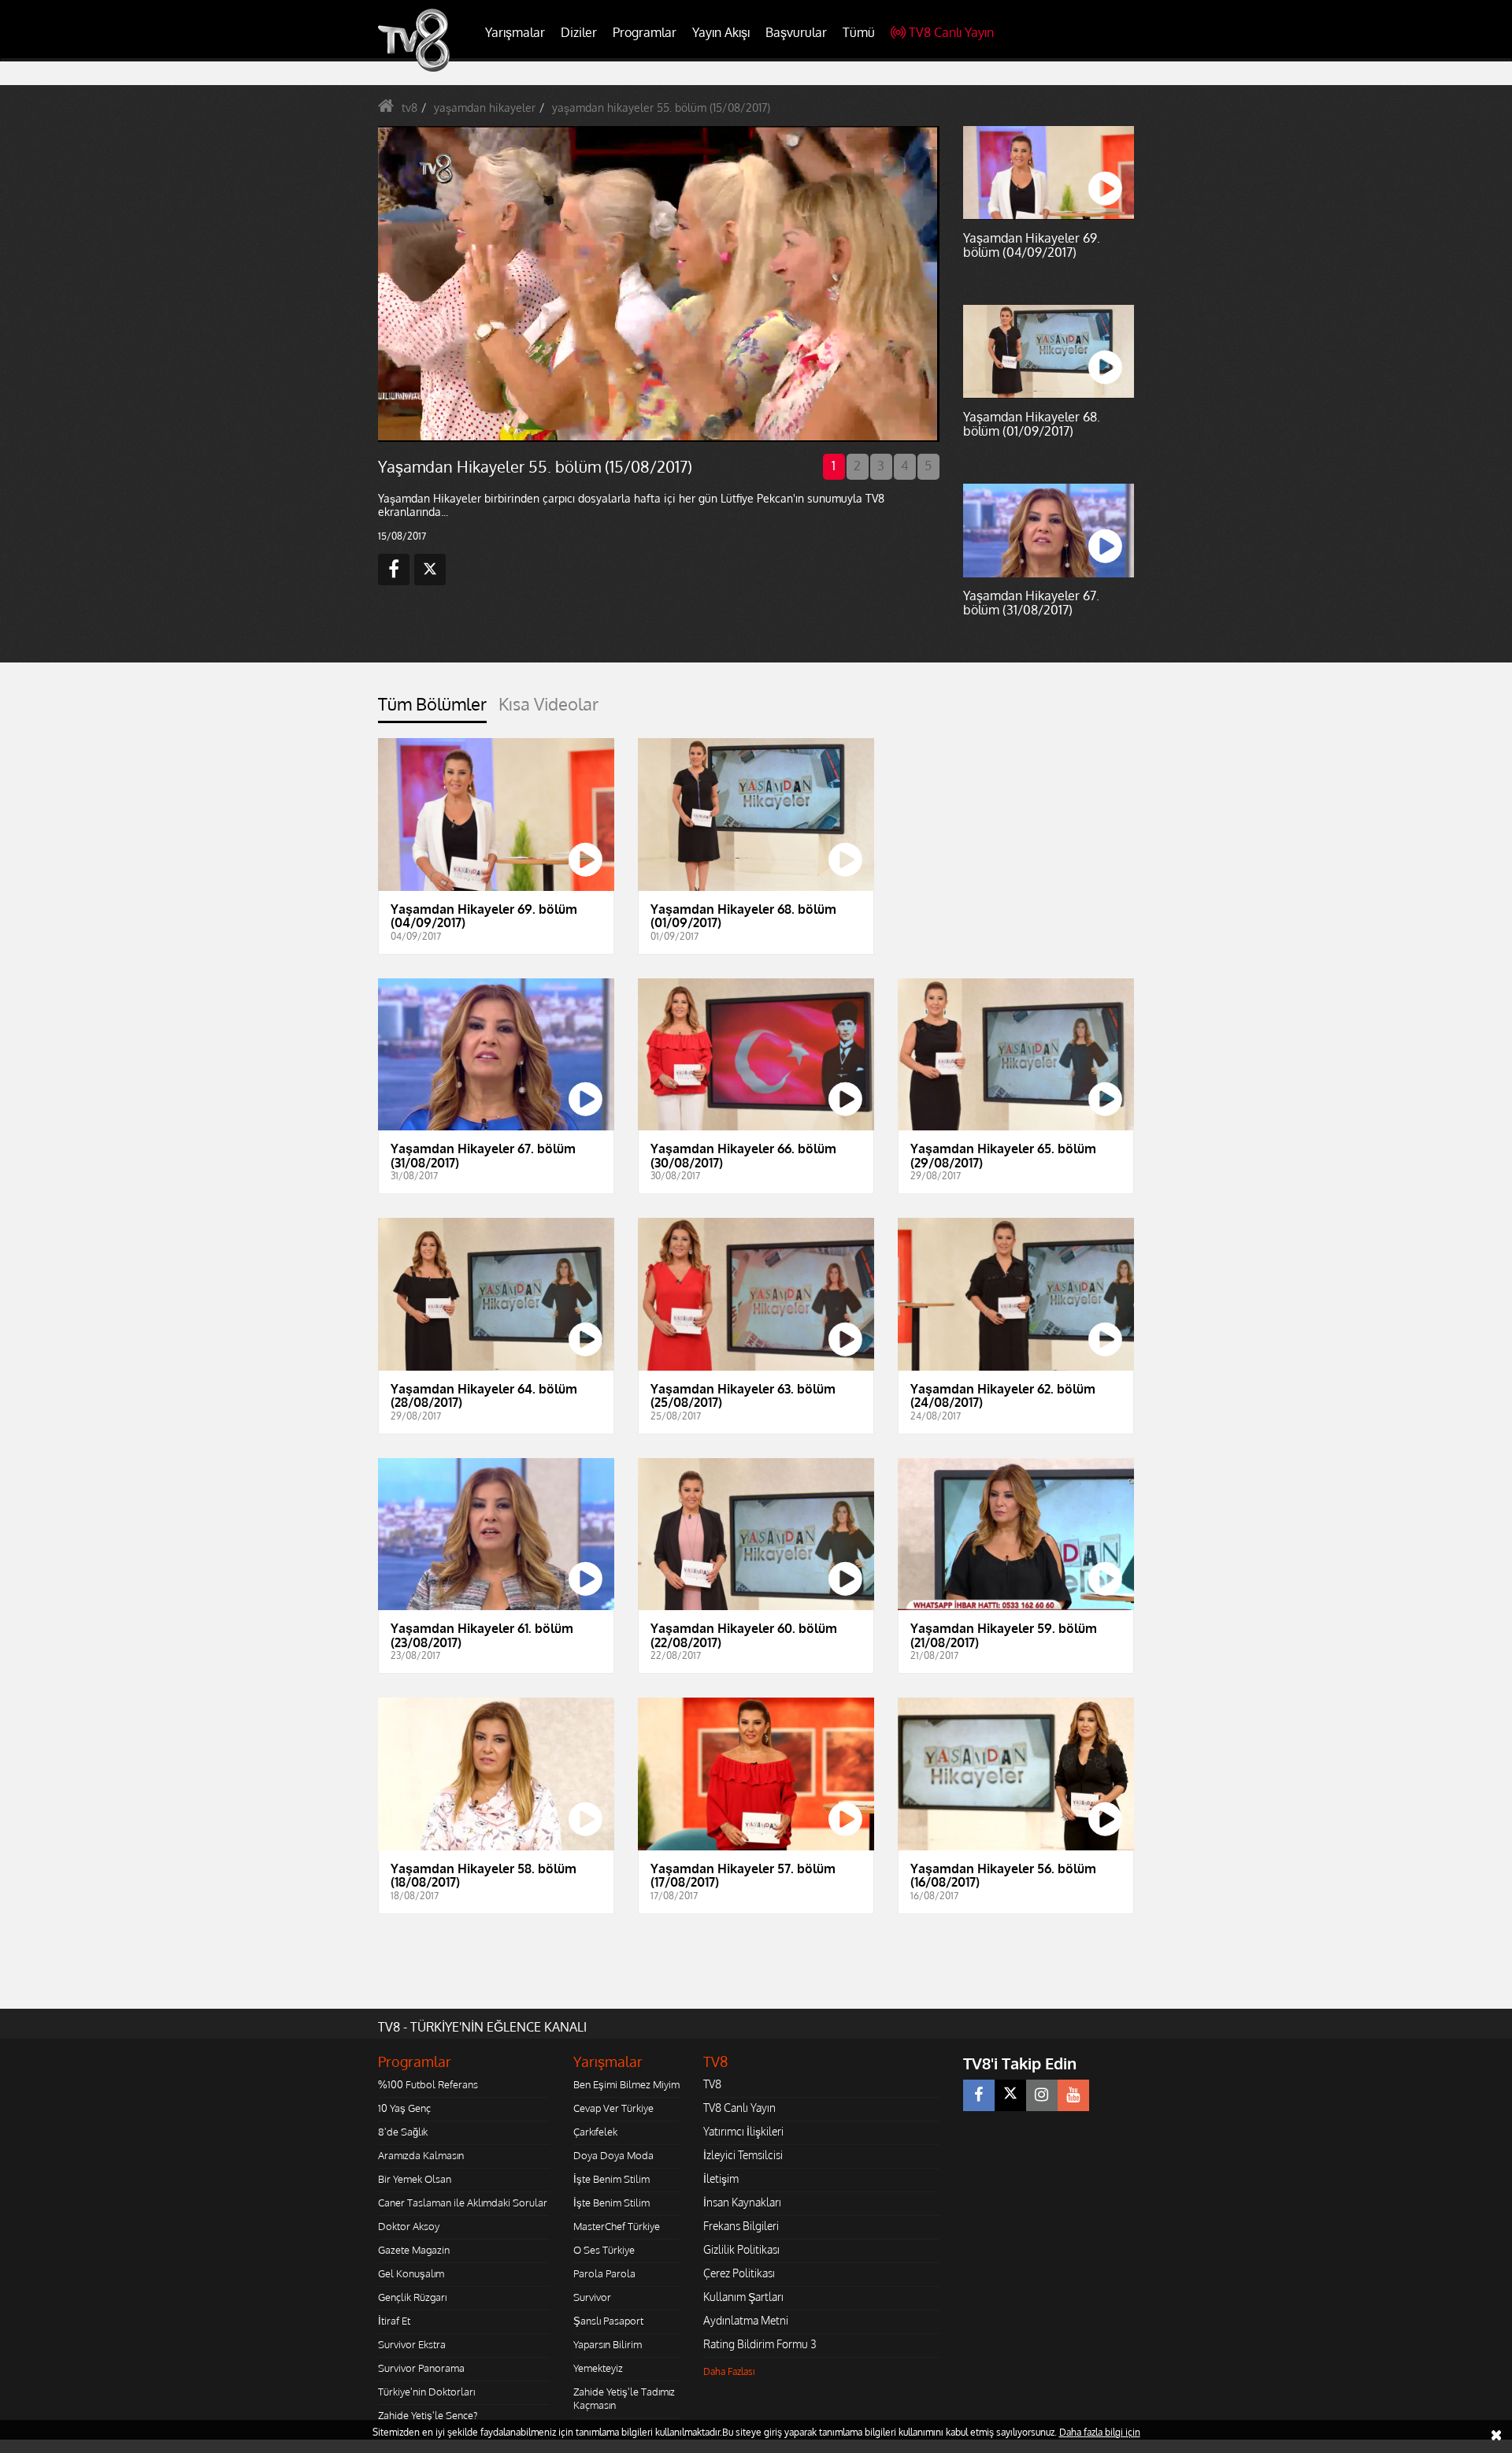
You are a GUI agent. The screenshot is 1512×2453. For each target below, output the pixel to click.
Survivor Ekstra (412, 2344)
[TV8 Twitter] (1010, 2095)
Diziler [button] (579, 32)
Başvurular (796, 32)
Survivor (592, 2297)
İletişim (721, 2178)
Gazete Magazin (414, 2250)
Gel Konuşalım (411, 2273)
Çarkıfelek (595, 2132)
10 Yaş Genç (404, 2108)
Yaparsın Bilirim (608, 2344)
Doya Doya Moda (613, 2155)
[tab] (432, 709)
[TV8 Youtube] (1073, 2095)
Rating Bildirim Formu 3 (760, 2344)
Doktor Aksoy (409, 2226)
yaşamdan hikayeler (485, 108)
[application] (658, 284)
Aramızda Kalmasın (421, 2155)
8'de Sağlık (403, 2132)
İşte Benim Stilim (611, 2179)
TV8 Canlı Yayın (951, 32)
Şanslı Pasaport (608, 2321)
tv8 (409, 108)
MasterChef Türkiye (617, 2226)
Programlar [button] (645, 32)
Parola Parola (604, 2273)
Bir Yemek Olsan (415, 2179)
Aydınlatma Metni (746, 2320)
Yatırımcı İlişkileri (743, 2131)
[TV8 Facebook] (979, 2095)
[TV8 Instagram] (1042, 2095)
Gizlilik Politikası (741, 2249)
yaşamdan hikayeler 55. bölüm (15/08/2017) (661, 108)
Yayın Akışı (721, 32)
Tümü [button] (859, 32)
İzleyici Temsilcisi (743, 2155)
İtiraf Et (394, 2321)
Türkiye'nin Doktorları (426, 2392)
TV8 (712, 2084)
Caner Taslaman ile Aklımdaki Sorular (463, 2203)
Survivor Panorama (421, 2368)
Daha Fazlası (729, 2371)
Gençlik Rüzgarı (412, 2297)
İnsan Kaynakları (742, 2202)
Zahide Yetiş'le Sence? (428, 2415)
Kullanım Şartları (743, 2297)
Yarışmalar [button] (515, 32)
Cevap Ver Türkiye (613, 2108)
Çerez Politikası (739, 2273)
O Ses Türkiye (604, 2250)
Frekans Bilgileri (741, 2226)
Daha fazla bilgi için (1100, 2432)
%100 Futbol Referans (428, 2084)
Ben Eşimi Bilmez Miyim (626, 2084)
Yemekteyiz (598, 2368)
